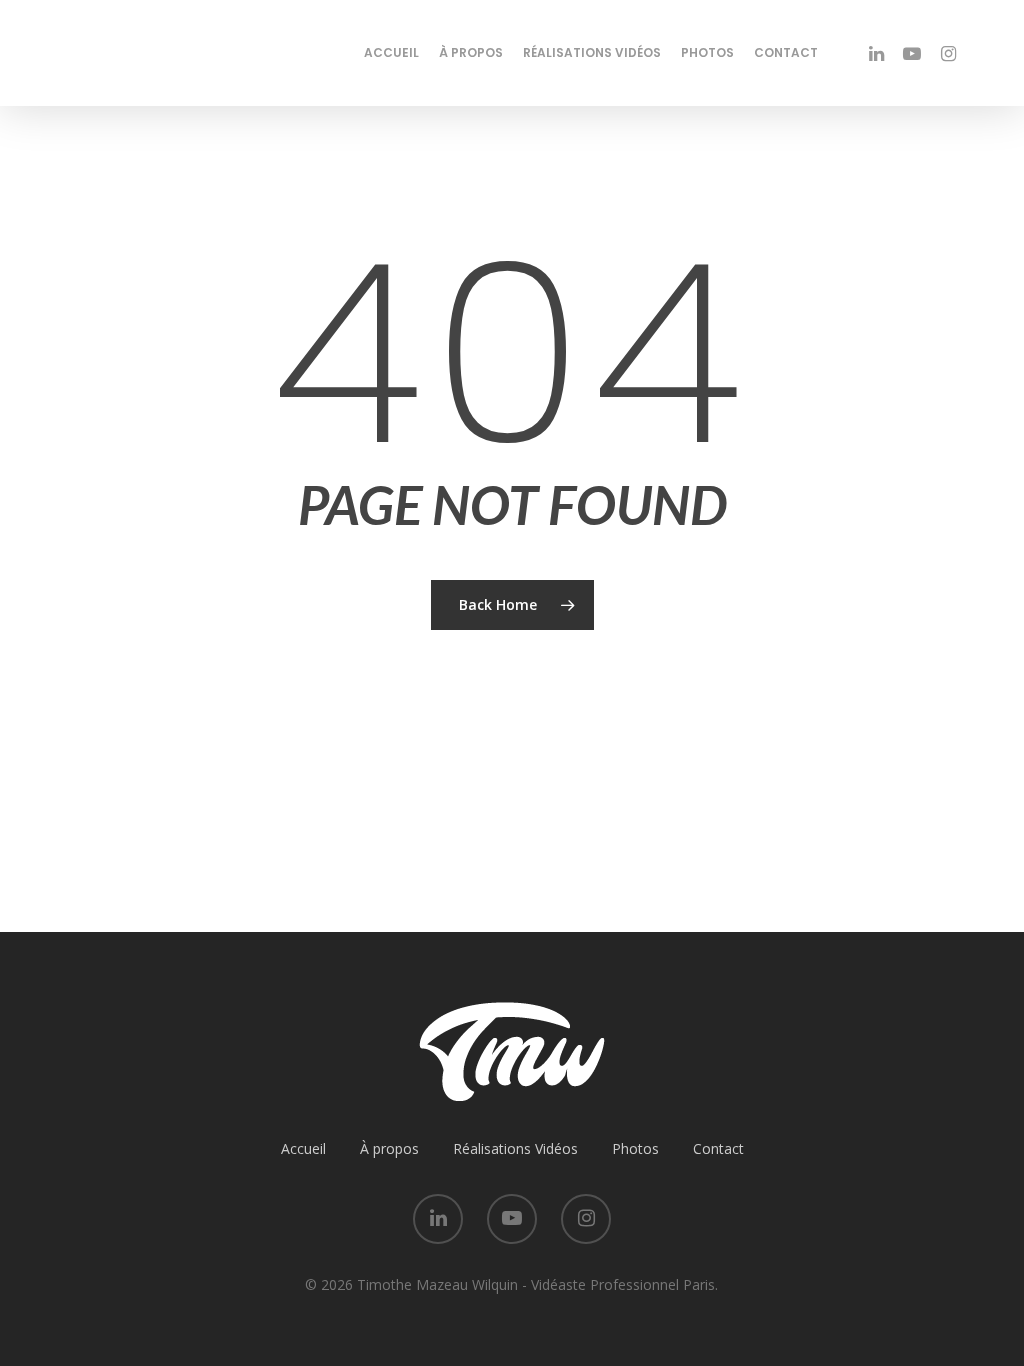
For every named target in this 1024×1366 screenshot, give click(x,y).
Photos (707, 53)
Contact (786, 53)
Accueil (391, 53)
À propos (471, 53)
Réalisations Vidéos (592, 53)
